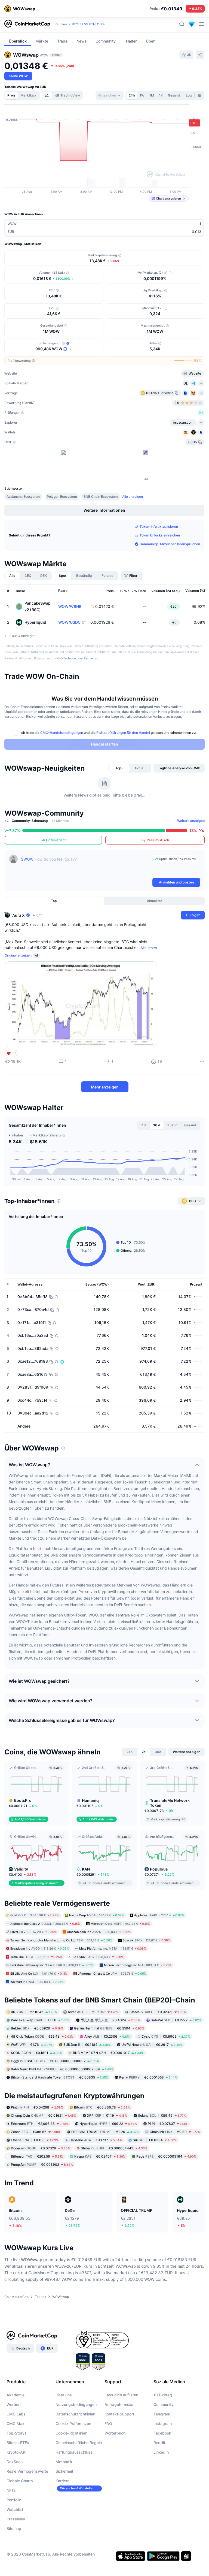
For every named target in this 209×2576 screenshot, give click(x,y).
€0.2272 (176, 2020)
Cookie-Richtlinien (71, 2433)
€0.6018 (93, 2012)
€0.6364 (155, 2140)
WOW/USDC (69, 622)
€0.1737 (96, 2140)
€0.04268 (37, 2107)
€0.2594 (109, 2028)
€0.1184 (87, 2045)
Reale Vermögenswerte (27, 2471)
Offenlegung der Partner (77, 658)
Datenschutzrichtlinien (75, 2414)
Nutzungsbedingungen (76, 2404)
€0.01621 (44, 2115)
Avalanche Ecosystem (23, 497)
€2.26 (105, 2132)
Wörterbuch (115, 2433)
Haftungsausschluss (74, 2452)
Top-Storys (17, 2433)
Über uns (64, 2395)
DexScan (15, 2462)
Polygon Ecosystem (62, 497)
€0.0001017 (108, 2053)
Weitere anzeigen (191, 821)
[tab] (47, 95)
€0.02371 (158, 2012)
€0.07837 (168, 2124)
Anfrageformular (119, 2404)
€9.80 (175, 2132)
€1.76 (32, 2045)
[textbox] (86, 866)
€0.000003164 (166, 2156)
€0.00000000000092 (55, 2061)
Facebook (162, 2433)
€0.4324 (110, 2020)
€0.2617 (152, 2045)
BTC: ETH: (88, 24)
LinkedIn (161, 2452)
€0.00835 (60, 2077)
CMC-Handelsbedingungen (62, 733)
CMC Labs (16, 2414)
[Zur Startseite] (27, 24)
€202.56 (37, 2156)
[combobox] (110, 95)
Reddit (159, 2443)
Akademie (16, 2395)
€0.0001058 (148, 2077)
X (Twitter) (163, 2395)
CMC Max (16, 2423)
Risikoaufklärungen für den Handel (123, 733)
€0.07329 (40, 2148)
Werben (13, 2404)
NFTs (11, 2490)
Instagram (163, 2423)
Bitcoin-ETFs (18, 2443)
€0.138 (35, 2140)
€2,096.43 (40, 2124)
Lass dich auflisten (121, 2395)
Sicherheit (64, 2471)
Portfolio (14, 2500)
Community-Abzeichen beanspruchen (170, 544)
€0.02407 (100, 2156)
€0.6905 (166, 2036)
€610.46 (34, 2012)
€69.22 (108, 2124)
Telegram (162, 2414)
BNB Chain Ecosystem (101, 497)
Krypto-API (16, 2452)
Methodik (64, 2462)
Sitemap (14, 2528)
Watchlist (15, 2509)
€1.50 (40, 2020)
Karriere (62, 2481)
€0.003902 (42, 2165)
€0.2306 (107, 2036)
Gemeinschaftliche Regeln (79, 2443)
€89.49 (162, 2115)
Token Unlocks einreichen (160, 535)
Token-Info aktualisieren (159, 527)
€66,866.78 (102, 2107)
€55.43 (42, 2036)
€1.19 (107, 2115)
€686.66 (36, 2132)
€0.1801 (36, 2053)
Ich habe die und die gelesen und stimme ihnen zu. (108, 733)
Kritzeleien (16, 2519)
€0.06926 (37, 2028)
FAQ (108, 2423)
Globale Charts (20, 2481)
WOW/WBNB (70, 607)
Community (164, 2404)
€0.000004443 (114, 2148)
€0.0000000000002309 (62, 2069)
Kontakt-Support (119, 2414)
